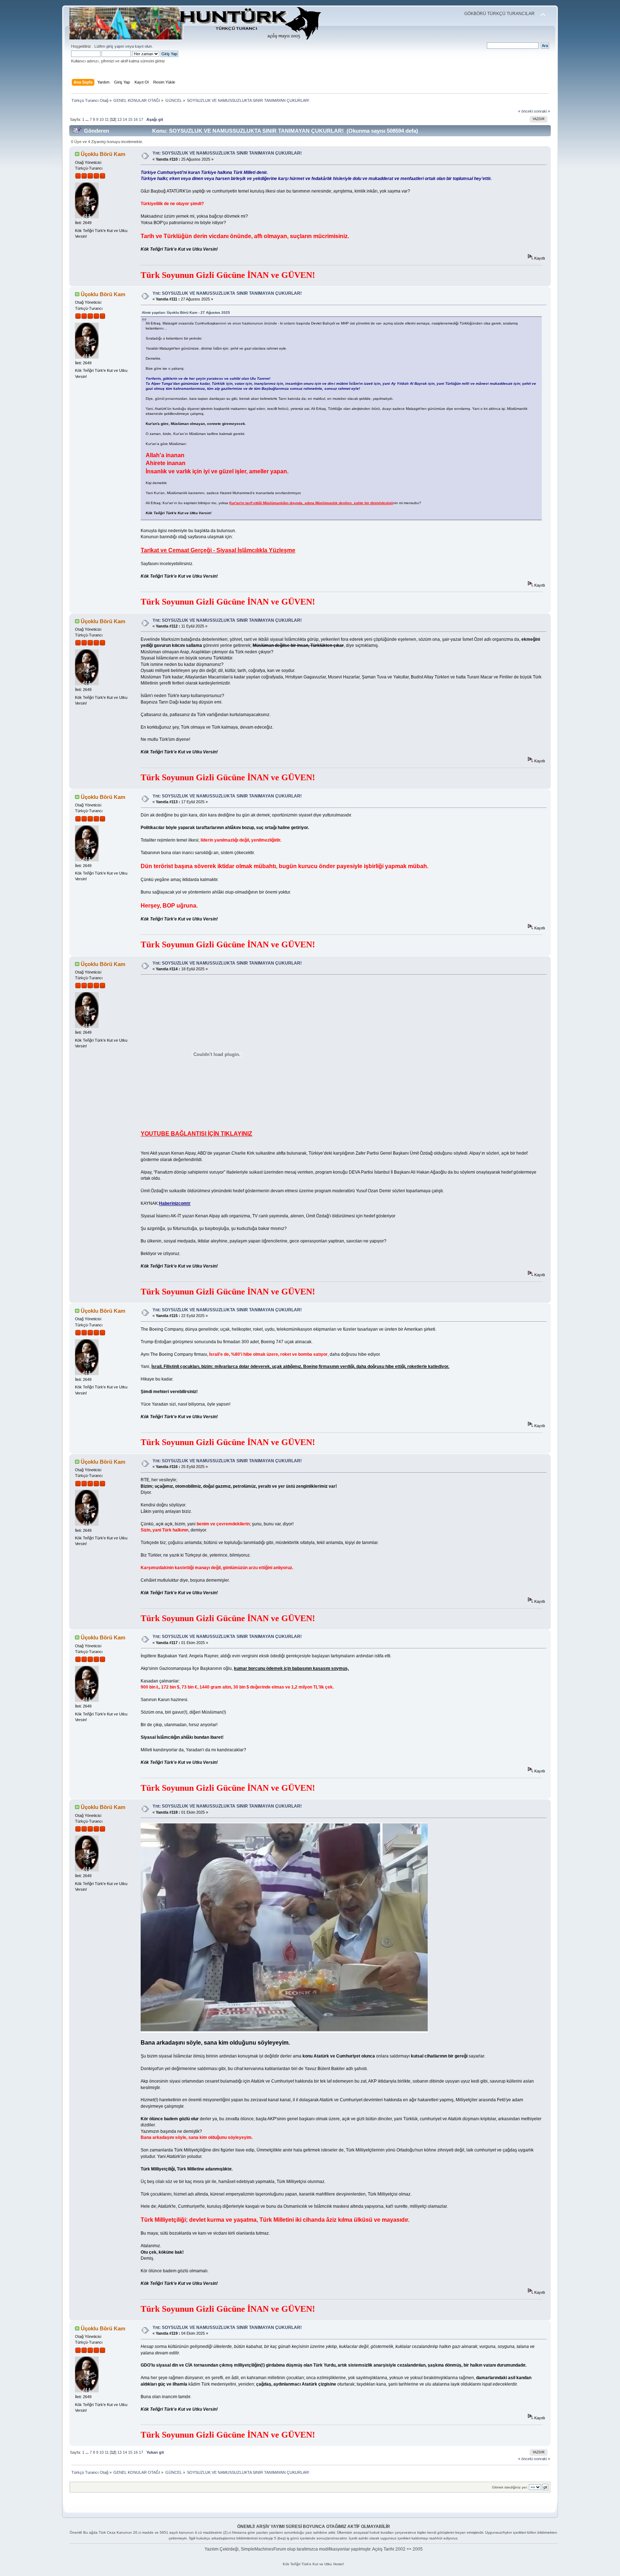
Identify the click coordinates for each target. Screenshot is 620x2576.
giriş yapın (115, 46)
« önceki (525, 111)
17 (141, 119)
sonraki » (542, 111)
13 (119, 119)
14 (125, 119)
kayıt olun (143, 46)
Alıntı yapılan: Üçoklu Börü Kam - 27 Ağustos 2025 (186, 312)
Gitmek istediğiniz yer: (510, 2487)
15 (130, 119)
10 (102, 119)
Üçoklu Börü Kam (103, 154)
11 (107, 119)
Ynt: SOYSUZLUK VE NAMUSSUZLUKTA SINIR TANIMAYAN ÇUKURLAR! (227, 153)
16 (136, 119)
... (88, 119)
